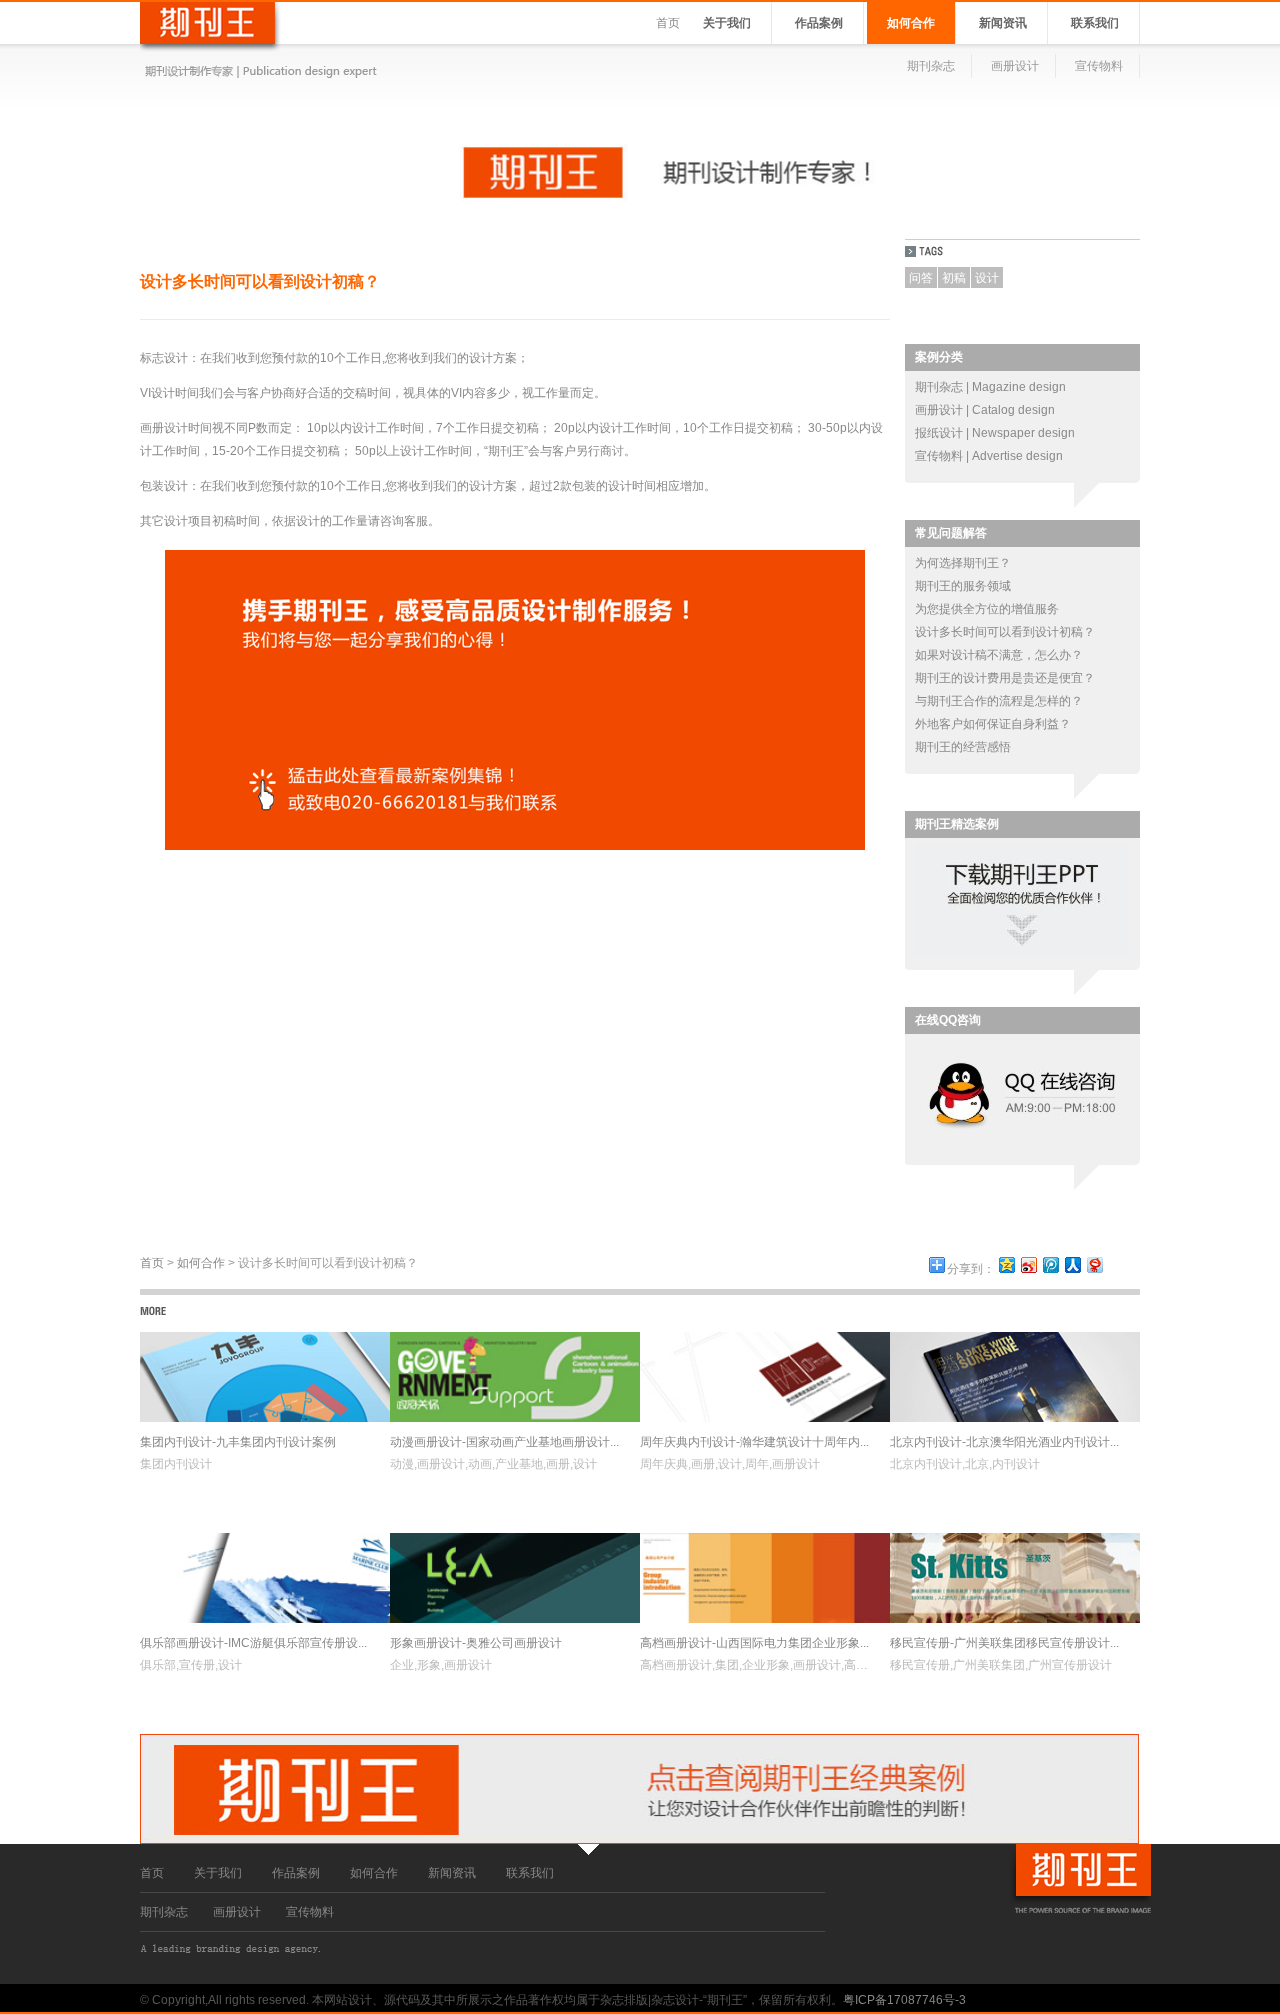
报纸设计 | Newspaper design (995, 433)
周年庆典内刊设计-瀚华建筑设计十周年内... (754, 1442)
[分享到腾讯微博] (1050, 1264)
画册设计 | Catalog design (985, 410)
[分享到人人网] (1072, 1264)
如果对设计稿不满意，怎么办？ (999, 655)
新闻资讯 (1003, 23)
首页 (668, 23)
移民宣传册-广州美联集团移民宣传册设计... (1004, 1643)
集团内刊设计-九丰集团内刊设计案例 (238, 1442)
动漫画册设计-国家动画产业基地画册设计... (504, 1442)
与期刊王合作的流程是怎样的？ (999, 701)
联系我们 (1095, 23)
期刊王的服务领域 (963, 586)
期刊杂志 (931, 66)
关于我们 (727, 23)
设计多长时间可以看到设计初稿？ (1005, 632)
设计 (987, 278)
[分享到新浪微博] (1028, 1264)
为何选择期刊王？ (963, 563)
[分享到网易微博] (1094, 1264)
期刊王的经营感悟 (963, 747)
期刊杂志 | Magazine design (990, 387)
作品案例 (819, 23)
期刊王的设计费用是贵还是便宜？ (1005, 678)
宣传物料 (1099, 66)
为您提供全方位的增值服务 (987, 609)
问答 (921, 278)
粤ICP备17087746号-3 (904, 2000)
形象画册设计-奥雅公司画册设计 (476, 1643)
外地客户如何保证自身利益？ (993, 724)
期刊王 (506, 451)
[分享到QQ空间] (1006, 1264)
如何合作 (911, 23)
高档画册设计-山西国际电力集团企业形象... (754, 1643)
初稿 (954, 278)
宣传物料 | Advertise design (989, 456)
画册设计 (1015, 66)
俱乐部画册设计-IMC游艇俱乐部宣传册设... (253, 1643)
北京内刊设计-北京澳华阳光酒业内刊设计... (1004, 1442)
